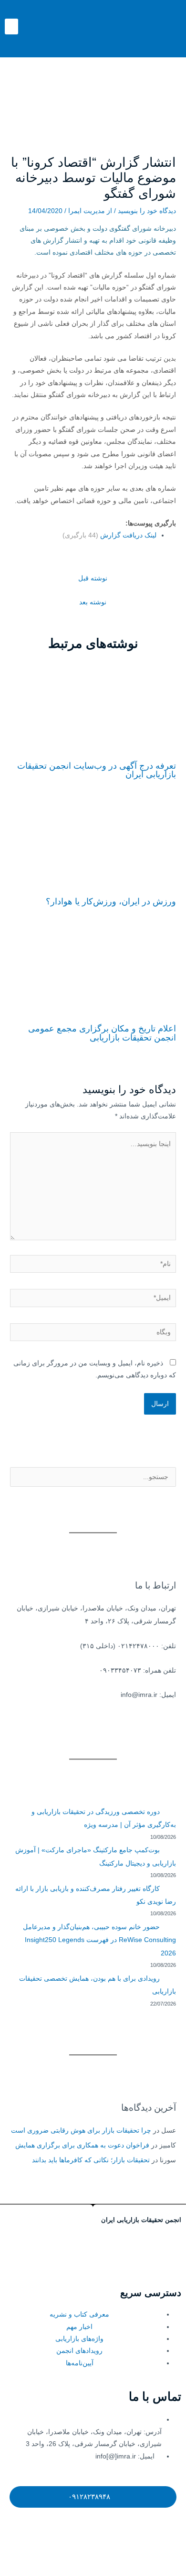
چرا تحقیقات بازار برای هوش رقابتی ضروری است (81, 2131)
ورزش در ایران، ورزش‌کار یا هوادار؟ (111, 901)
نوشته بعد (93, 602)
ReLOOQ (121, 2565)
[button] (11, 27)
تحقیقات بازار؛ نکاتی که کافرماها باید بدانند (91, 2160)
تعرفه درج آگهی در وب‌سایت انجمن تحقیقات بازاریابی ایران (97, 770)
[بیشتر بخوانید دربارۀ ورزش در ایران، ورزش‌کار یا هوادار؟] (93, 843)
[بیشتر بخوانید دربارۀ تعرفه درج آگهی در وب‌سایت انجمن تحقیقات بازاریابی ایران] (93, 708)
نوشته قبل (93, 578)
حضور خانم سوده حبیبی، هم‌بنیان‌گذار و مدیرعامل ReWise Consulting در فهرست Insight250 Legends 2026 (99, 1940)
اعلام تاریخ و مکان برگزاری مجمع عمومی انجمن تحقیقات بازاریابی (102, 1033)
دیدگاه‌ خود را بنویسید (147, 211)
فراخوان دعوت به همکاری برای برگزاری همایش (82, 2145)
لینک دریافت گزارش (109, 535)
